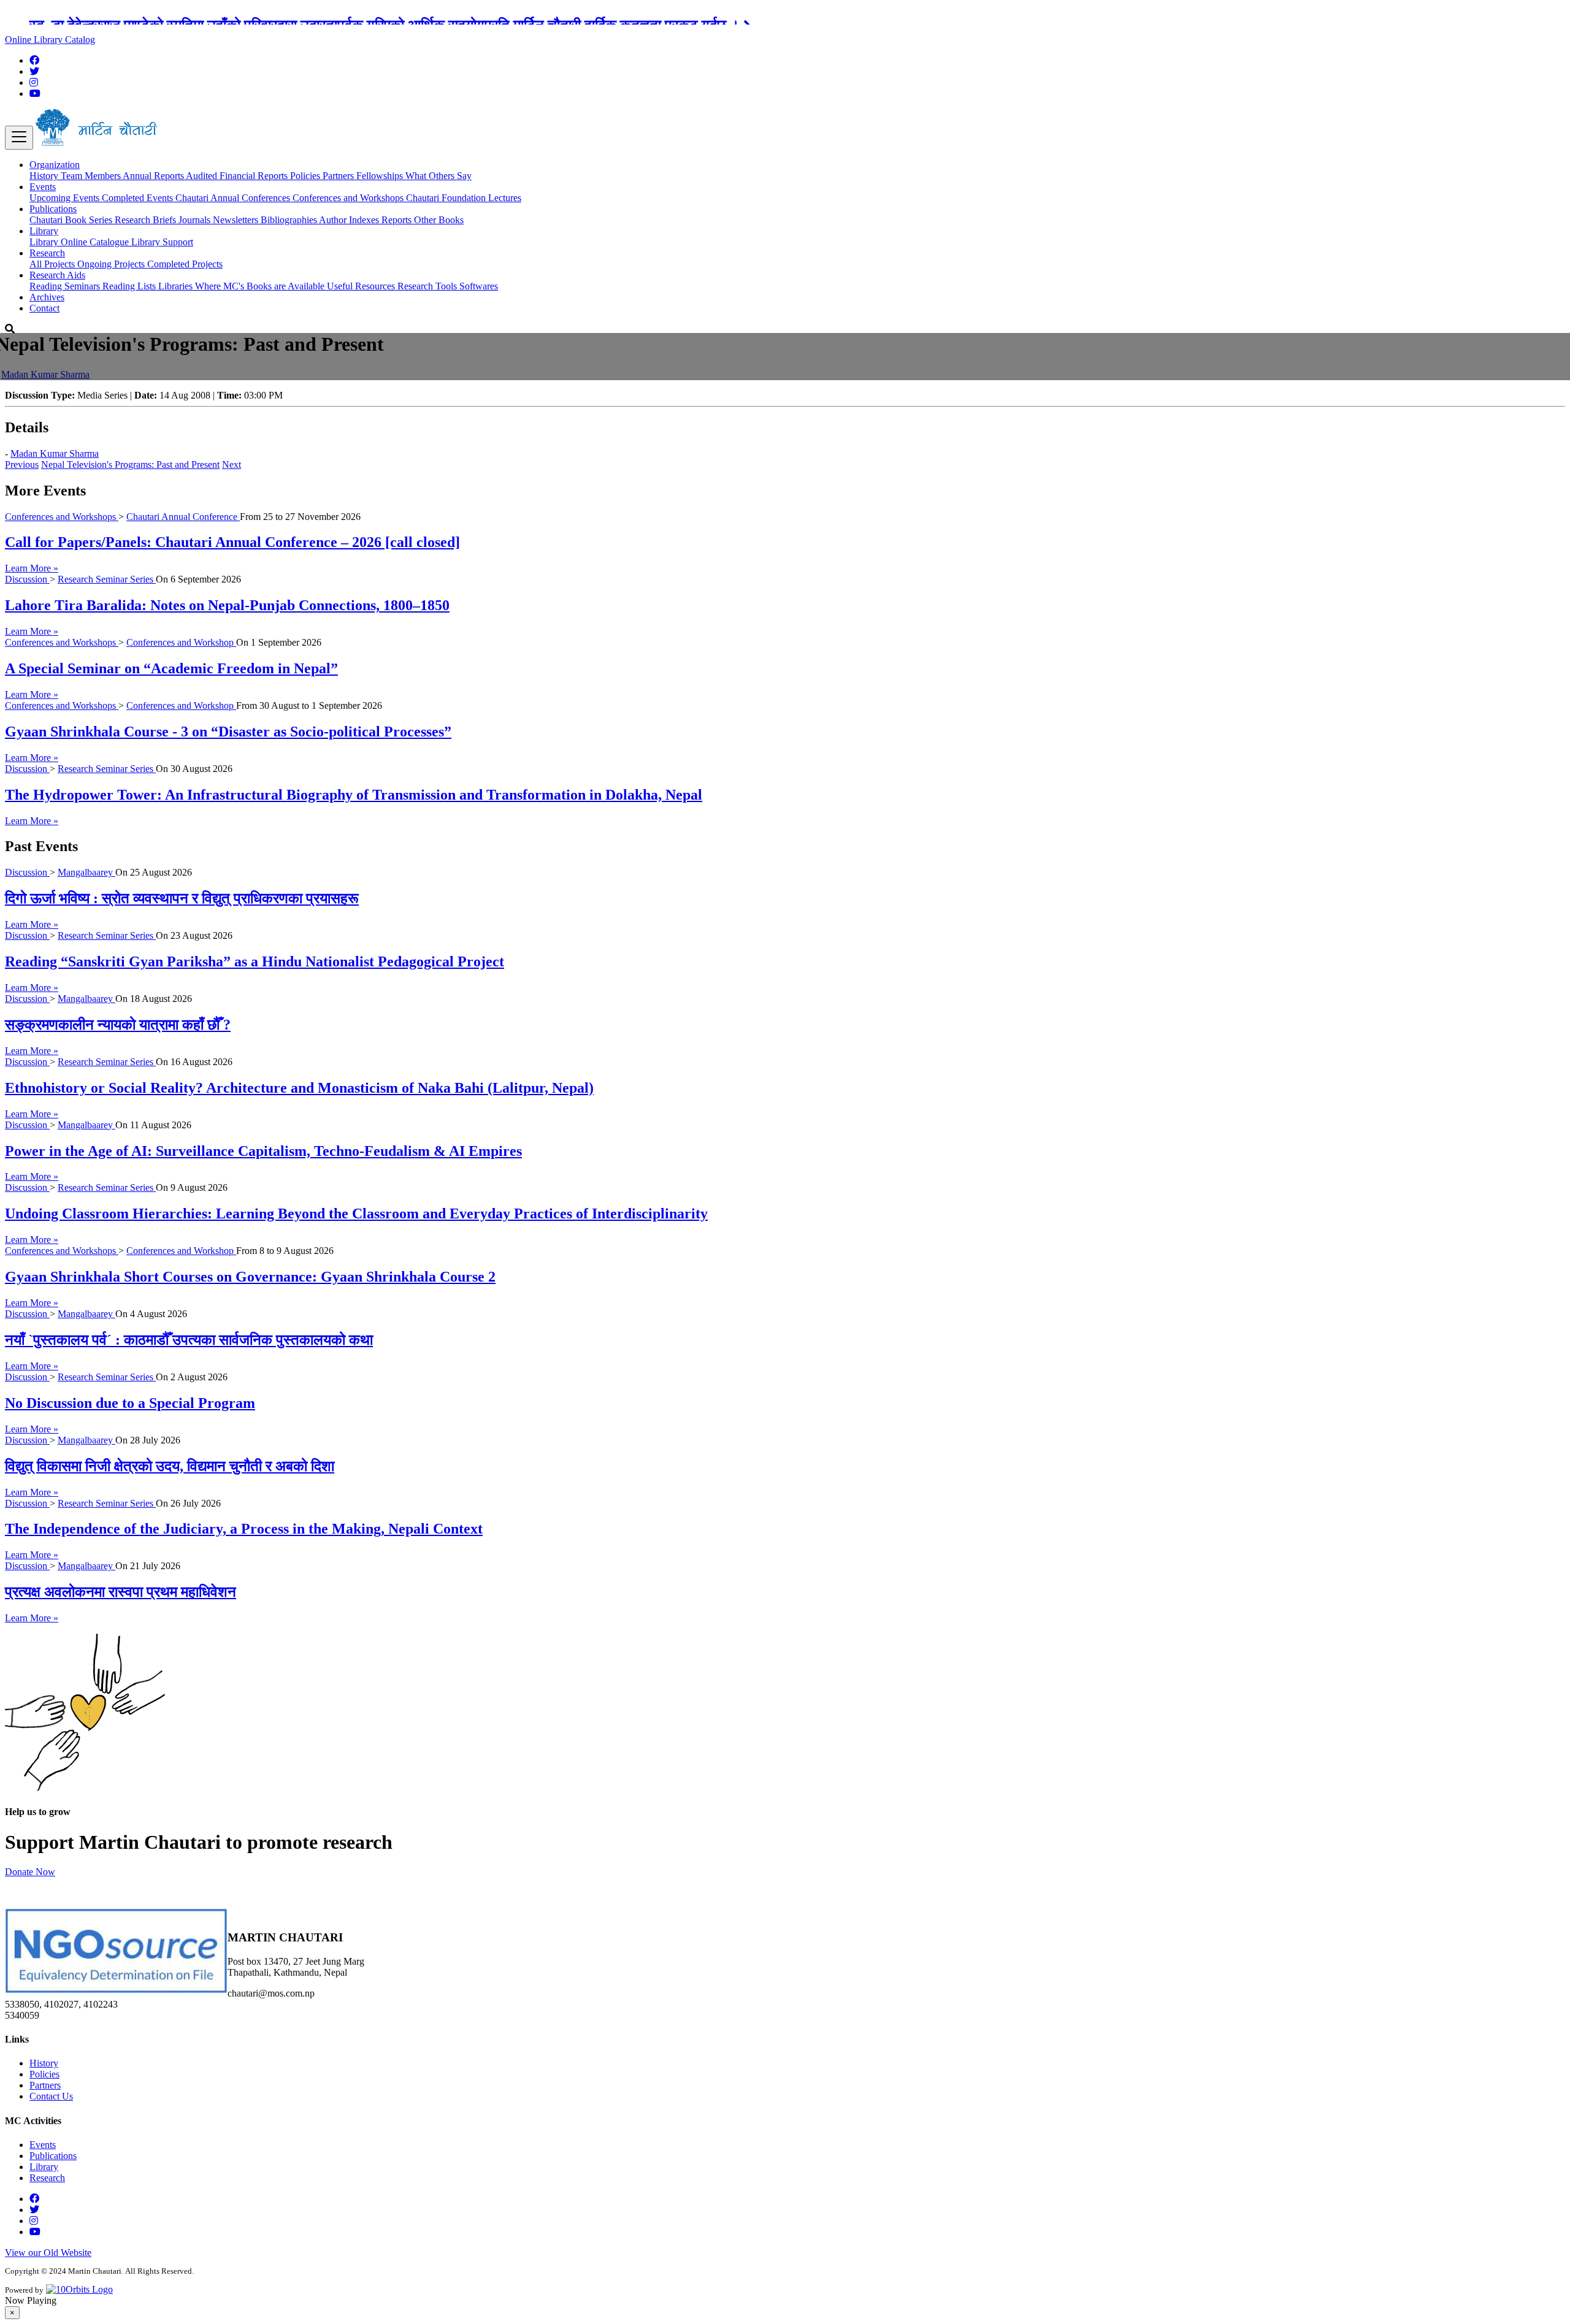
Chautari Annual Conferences (234, 198)
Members (104, 176)
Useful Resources (362, 286)
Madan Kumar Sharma (45, 374)
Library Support (162, 242)
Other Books (439, 220)
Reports (398, 220)
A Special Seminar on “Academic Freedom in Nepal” (171, 668)
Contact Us (51, 2096)
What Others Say (438, 176)
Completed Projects (185, 264)
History (45, 176)
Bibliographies (290, 220)
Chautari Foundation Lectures (464, 198)
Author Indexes (350, 220)
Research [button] (47, 253)
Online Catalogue (96, 242)
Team (73, 176)
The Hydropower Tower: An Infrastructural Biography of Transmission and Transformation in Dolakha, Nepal (354, 795)
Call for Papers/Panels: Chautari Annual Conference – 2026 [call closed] (232, 542)
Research (47, 2178)
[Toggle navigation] (19, 138)
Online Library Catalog (50, 40)
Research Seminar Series (107, 579)
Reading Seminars (66, 286)
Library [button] (44, 231)
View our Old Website (48, 2253)
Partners (339, 176)
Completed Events (139, 198)
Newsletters (237, 220)
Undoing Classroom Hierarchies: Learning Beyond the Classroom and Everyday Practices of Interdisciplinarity (356, 1214)
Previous (22, 464)
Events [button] (43, 187)
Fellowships (381, 176)
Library (45, 242)
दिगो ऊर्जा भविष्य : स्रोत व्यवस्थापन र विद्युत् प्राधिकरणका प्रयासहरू (182, 898)
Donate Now (30, 1872)
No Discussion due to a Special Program (130, 1403)
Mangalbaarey (86, 872)
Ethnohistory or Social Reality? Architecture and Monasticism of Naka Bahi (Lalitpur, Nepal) (299, 1088)
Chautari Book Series (72, 220)
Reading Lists (130, 286)
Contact (44, 308)
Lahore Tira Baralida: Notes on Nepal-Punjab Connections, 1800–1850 (227, 605)
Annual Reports (154, 176)
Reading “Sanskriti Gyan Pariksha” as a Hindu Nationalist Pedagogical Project (255, 961)
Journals (196, 220)
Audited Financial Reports (238, 176)
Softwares (479, 286)
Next (232, 464)
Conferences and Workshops (349, 198)
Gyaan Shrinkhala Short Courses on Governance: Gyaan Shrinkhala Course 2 (250, 1277)
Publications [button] (53, 209)
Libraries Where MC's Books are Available (243, 286)
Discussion (27, 579)
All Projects (53, 264)
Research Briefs (147, 220)
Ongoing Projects (112, 264)
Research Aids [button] (57, 275)
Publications (53, 2156)
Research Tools (428, 286)
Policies (306, 176)
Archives (47, 297)
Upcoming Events (66, 198)
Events (43, 2145)
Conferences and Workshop (181, 642)
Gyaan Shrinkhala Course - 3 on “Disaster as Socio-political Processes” (228, 732)
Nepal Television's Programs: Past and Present (130, 464)
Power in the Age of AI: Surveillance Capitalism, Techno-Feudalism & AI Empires (263, 1151)
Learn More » (32, 568)
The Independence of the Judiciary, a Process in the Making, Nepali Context (244, 1529)
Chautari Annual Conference (183, 517)
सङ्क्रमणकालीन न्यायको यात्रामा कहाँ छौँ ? (118, 1025)
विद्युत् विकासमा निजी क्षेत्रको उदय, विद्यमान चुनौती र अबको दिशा (170, 1466)
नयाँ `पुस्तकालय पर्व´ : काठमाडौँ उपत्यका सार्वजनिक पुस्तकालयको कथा (189, 1340)
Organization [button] (55, 165)
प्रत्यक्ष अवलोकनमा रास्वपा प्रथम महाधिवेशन (121, 1592)
